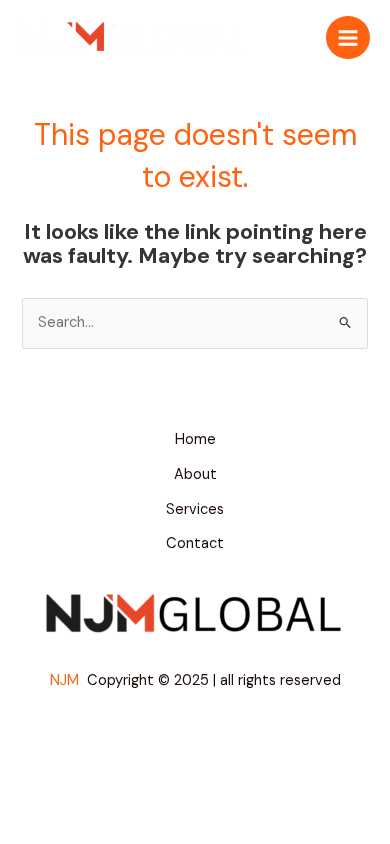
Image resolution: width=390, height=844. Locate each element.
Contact (195, 543)
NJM (66, 680)
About (195, 474)
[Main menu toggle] (348, 38)
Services (195, 509)
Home (195, 439)
